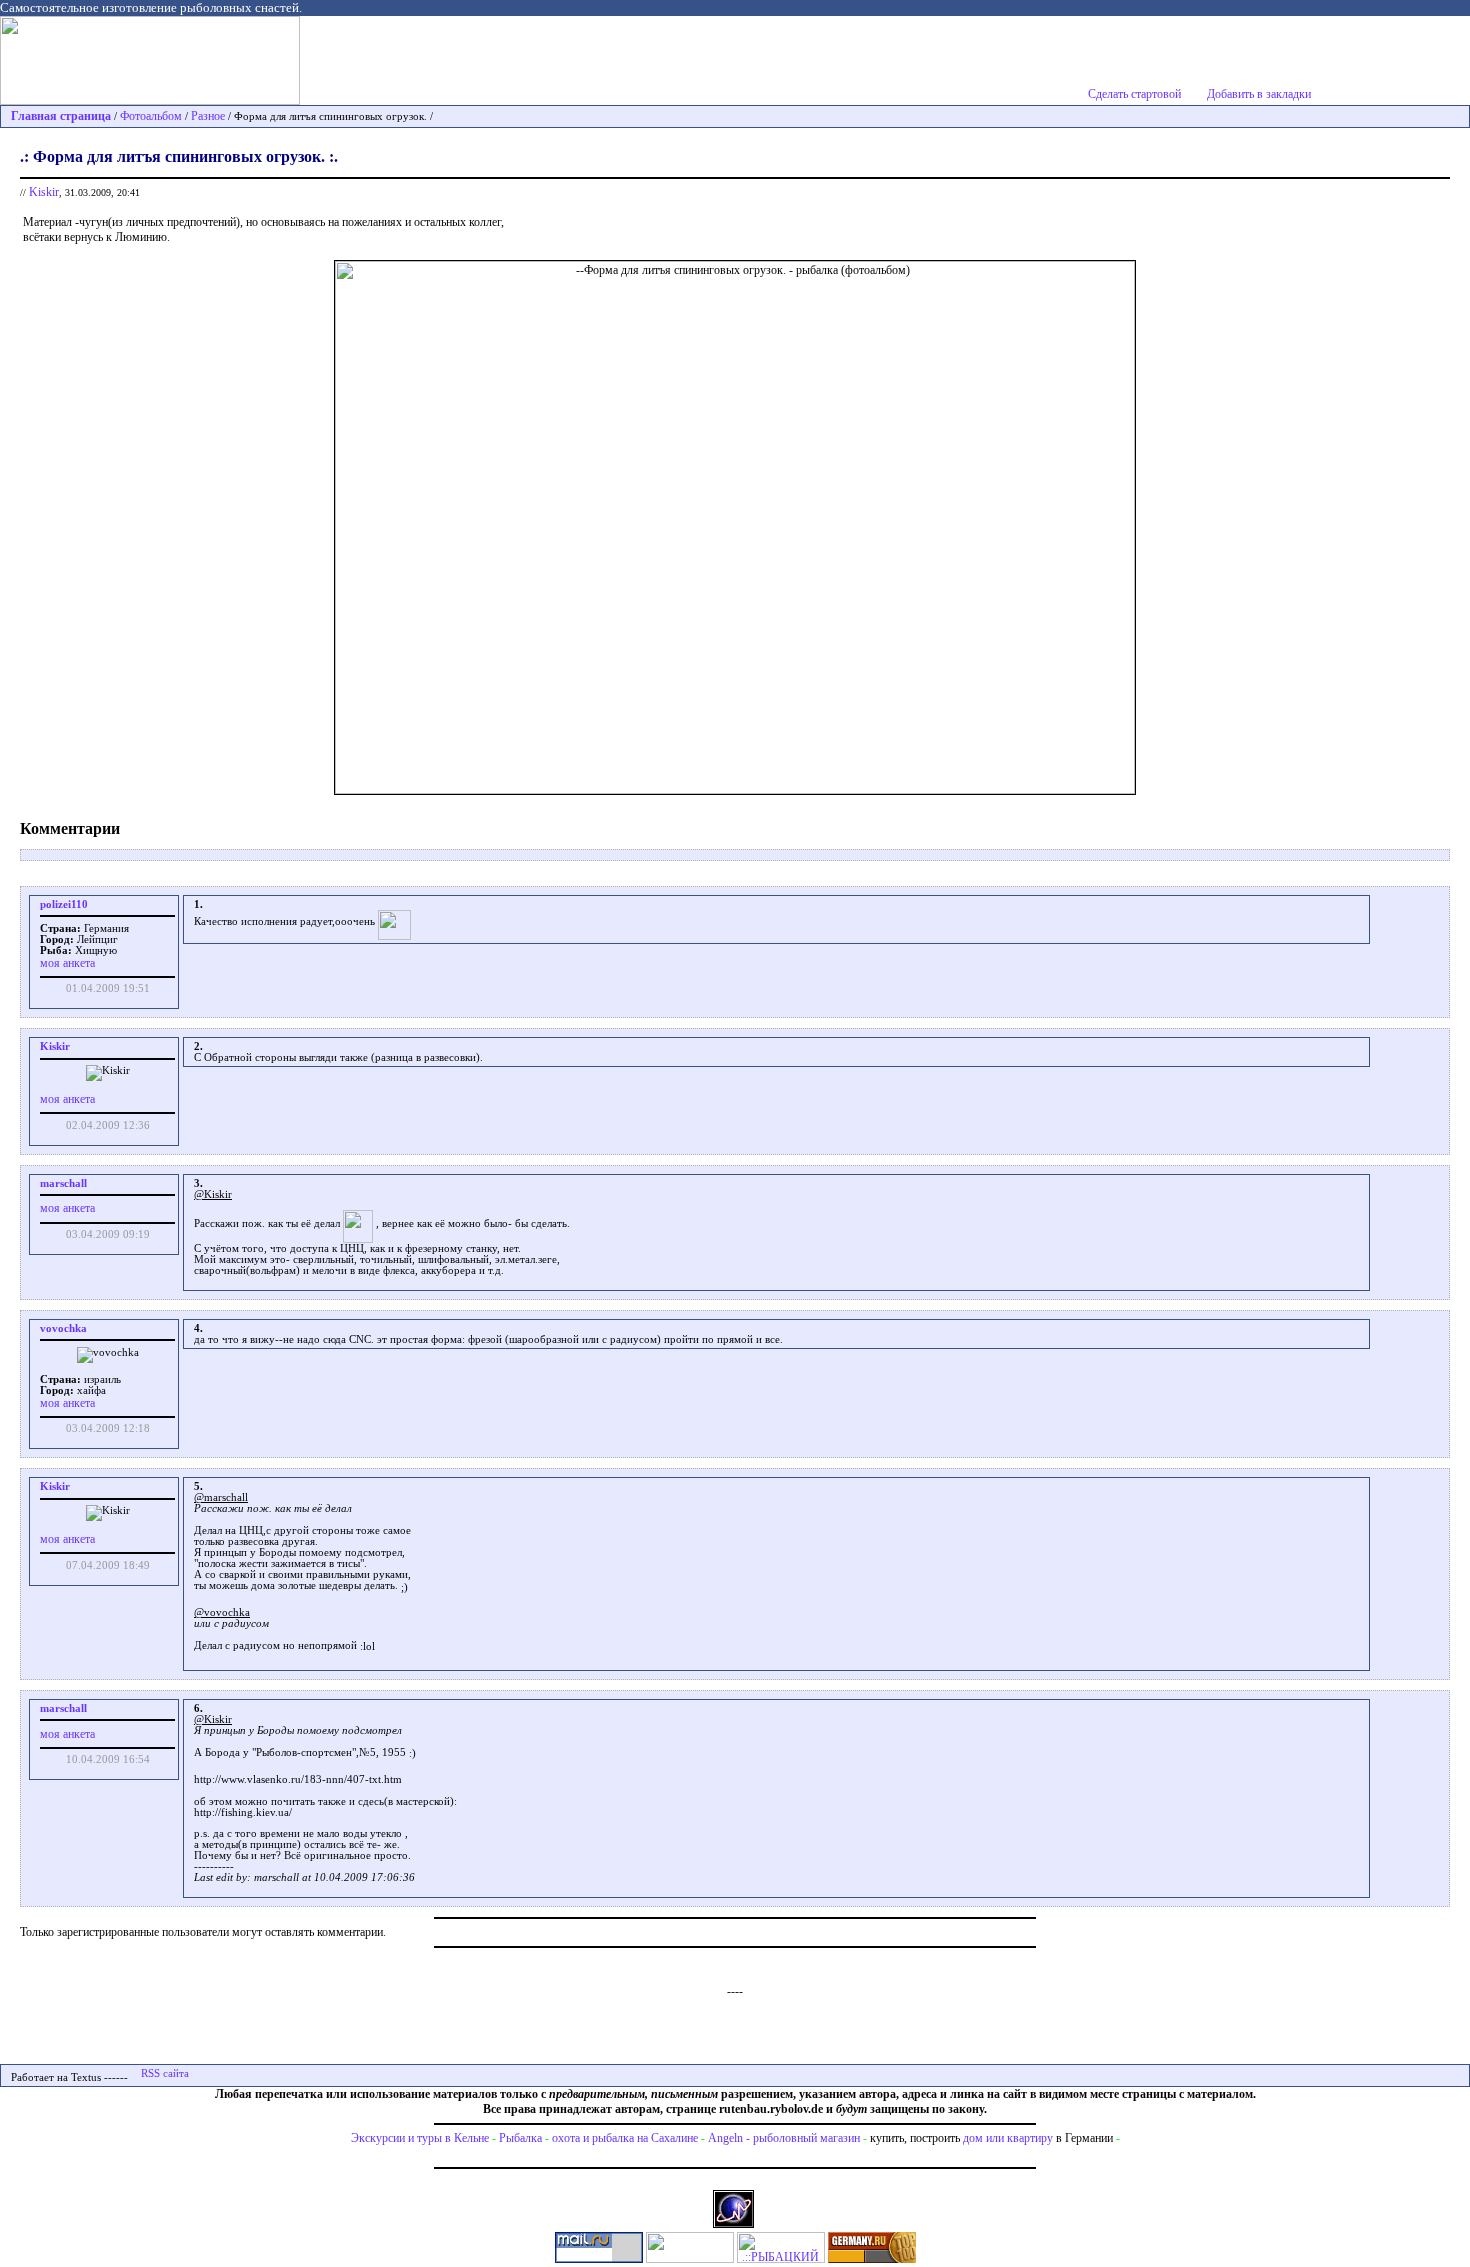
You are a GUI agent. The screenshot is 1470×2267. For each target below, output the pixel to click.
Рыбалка (520, 2138)
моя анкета (67, 963)
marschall (63, 1183)
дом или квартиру (1008, 2138)
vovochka (63, 1328)
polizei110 (64, 904)
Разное (208, 116)
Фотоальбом (151, 116)
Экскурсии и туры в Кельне (420, 2138)
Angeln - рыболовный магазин (784, 2138)
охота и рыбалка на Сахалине (625, 2138)
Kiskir (44, 192)
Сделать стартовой (1134, 94)
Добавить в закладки (1259, 94)
